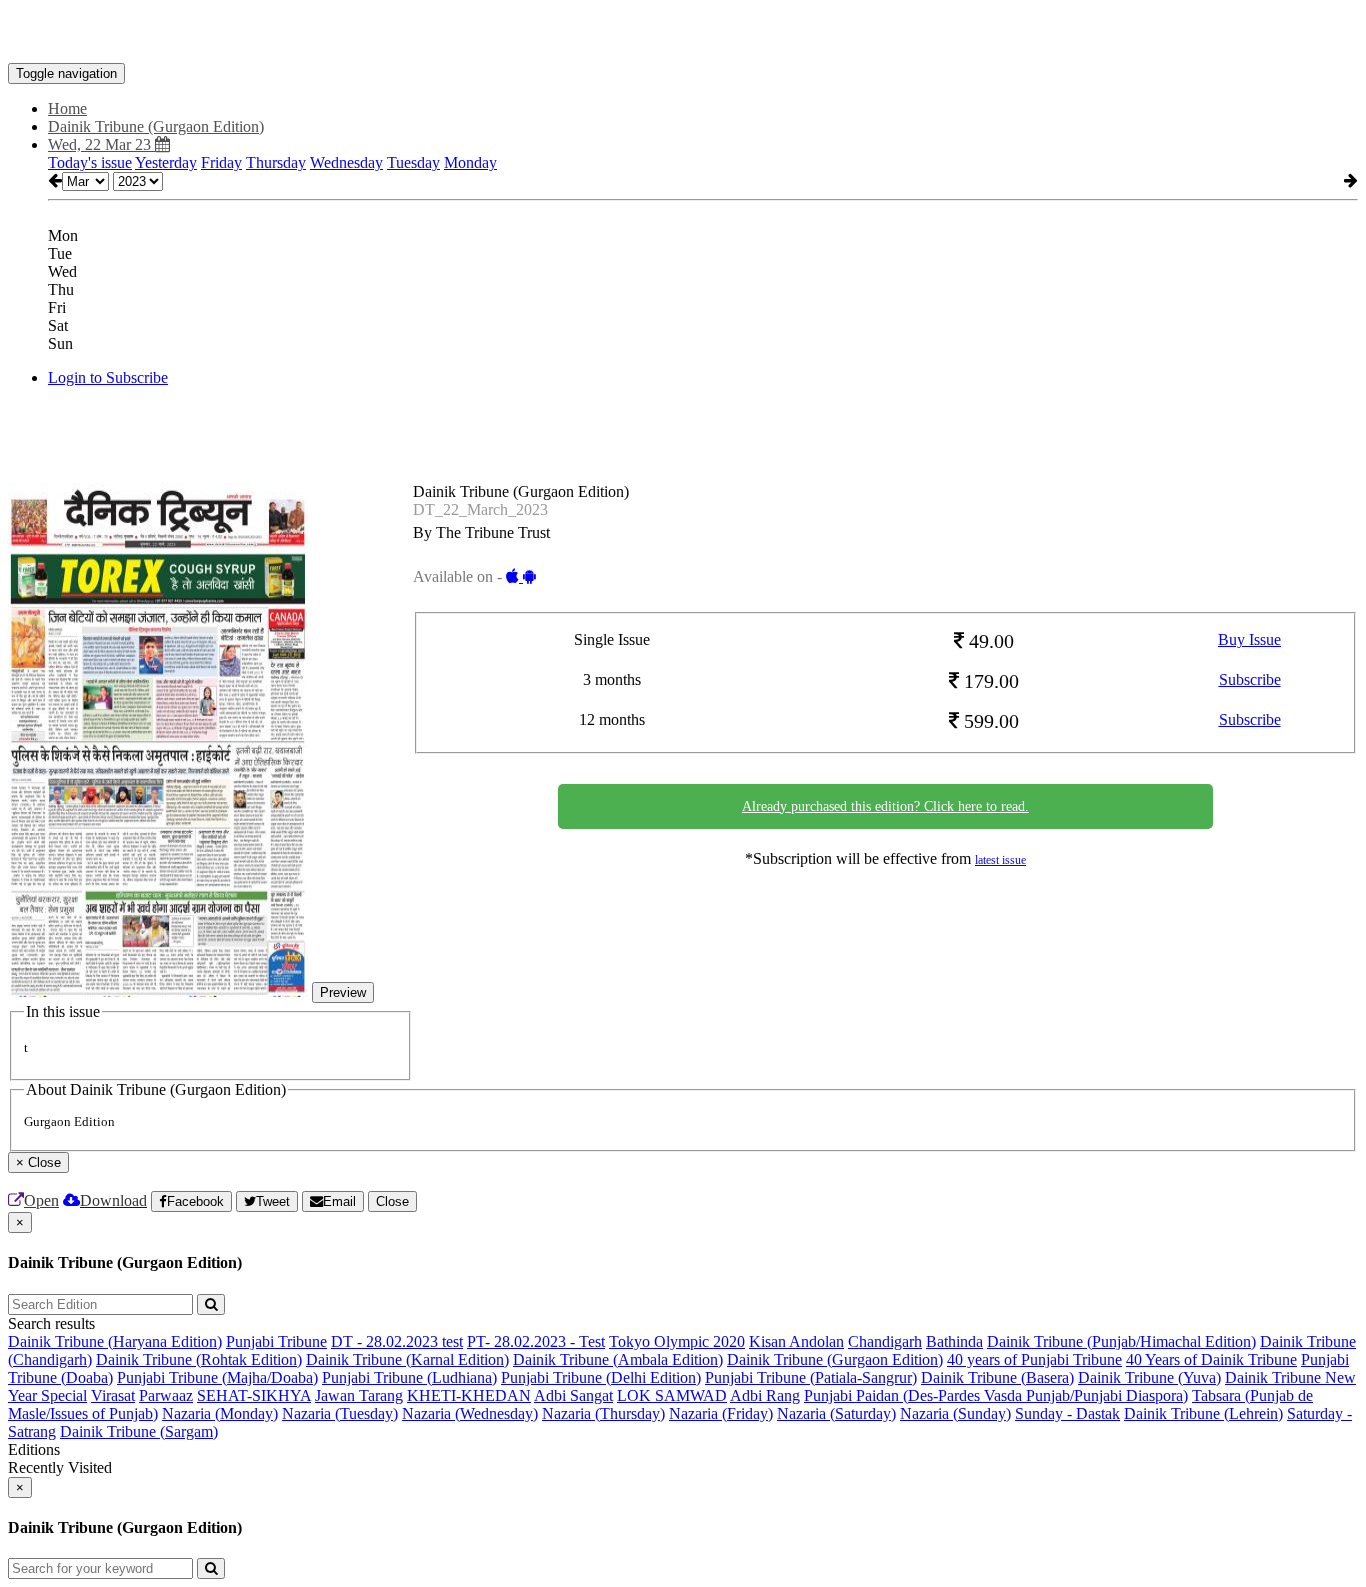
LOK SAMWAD (672, 1395)
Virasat (113, 1395)
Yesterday (166, 162)
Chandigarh (885, 1341)
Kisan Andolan (796, 1341)
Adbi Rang (765, 1395)
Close (392, 1201)
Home (67, 108)
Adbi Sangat (573, 1395)
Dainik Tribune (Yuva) (1149, 1377)
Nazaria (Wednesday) (470, 1413)
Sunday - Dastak (1067, 1413)
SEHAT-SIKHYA (254, 1395)
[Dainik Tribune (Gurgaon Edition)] (683, 33)
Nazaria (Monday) (220, 1413)
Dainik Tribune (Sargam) (139, 1431)
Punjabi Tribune (276, 1341)
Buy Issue (1249, 639)
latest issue (1000, 860)
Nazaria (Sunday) (955, 1413)
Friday (221, 162)
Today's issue (90, 162)
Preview (343, 992)
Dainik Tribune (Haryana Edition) (115, 1341)
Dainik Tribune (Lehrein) (1203, 1413)
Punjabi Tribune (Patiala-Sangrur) (811, 1377)
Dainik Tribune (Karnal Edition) (407, 1359)
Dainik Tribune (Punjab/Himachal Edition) (1121, 1341)
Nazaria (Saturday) (836, 1413)
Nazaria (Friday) (721, 1413)
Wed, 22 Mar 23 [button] (101, 144)
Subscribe (1250, 679)
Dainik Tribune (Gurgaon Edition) (835, 1359)
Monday (470, 162)
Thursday (276, 162)
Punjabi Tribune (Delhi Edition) (601, 1377)
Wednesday (346, 162)
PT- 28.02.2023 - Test (536, 1341)
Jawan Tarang (359, 1395)
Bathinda (954, 1341)
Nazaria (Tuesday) (340, 1413)
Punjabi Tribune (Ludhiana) (409, 1377)
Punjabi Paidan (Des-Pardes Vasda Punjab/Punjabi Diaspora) (996, 1395)
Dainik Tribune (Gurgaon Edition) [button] (156, 126)
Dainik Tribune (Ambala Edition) (618, 1359)
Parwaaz (166, 1395)
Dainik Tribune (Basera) (997, 1377)
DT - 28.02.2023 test (397, 1341)
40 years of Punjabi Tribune (1034, 1359)
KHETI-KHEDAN (469, 1395)
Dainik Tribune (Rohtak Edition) (199, 1359)
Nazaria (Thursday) (603, 1413)
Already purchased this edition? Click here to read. (885, 806)
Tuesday (413, 162)
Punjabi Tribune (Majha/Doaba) (217, 1377)
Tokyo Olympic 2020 (677, 1341)
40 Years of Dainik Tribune (1211, 1359)
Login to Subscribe (108, 377)
